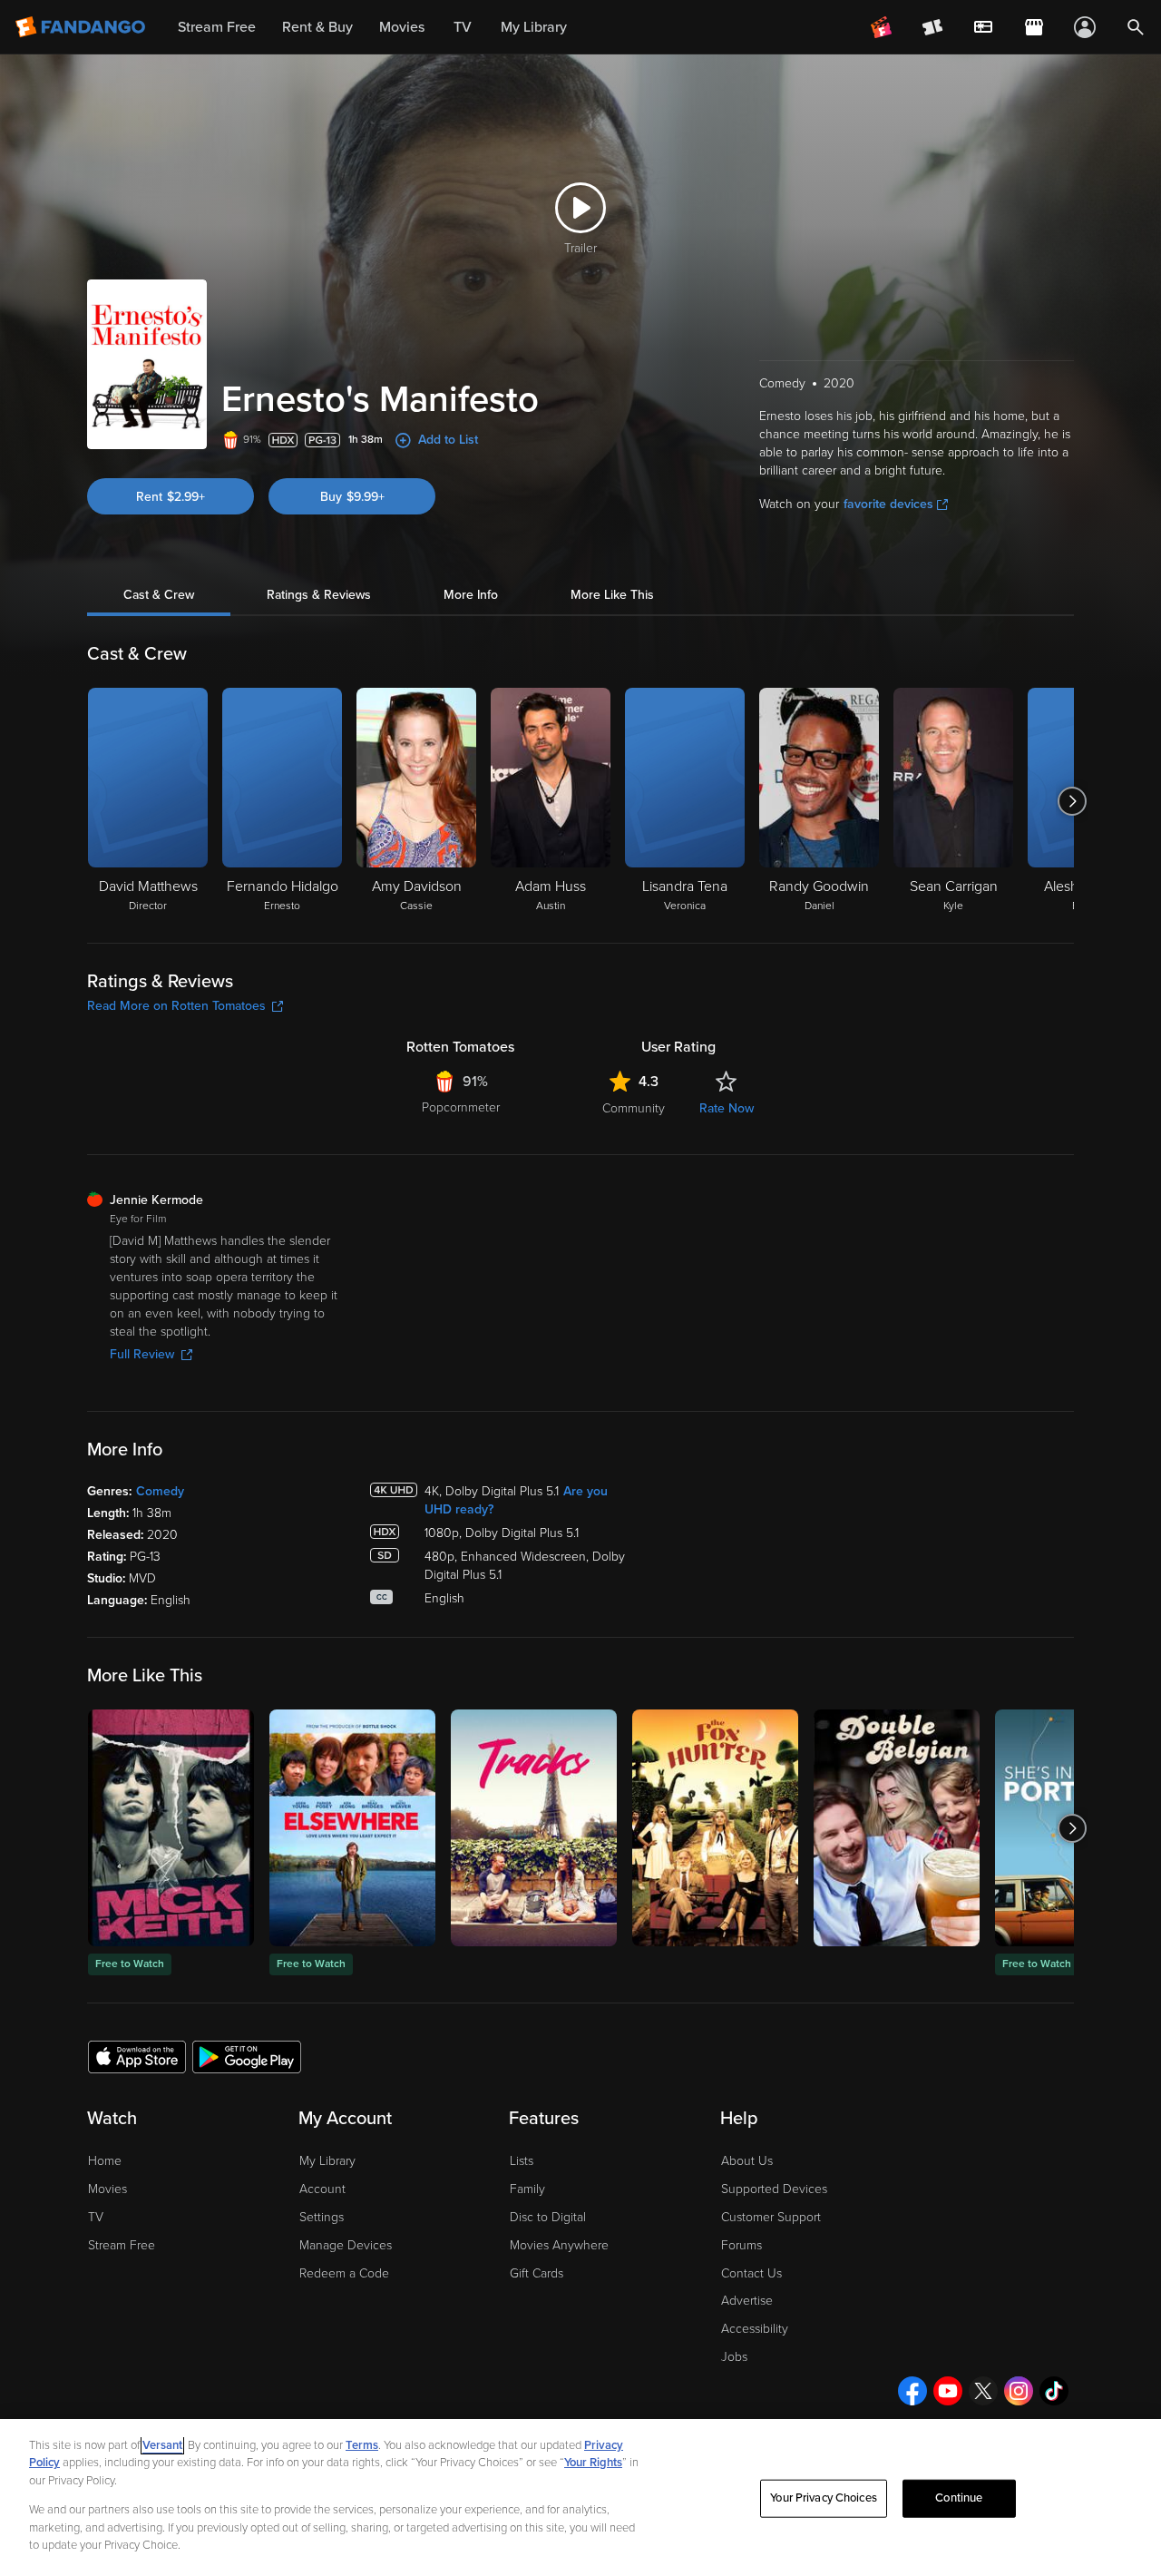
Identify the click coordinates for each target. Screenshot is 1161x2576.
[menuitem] (983, 27)
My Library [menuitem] (534, 27)
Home (105, 2161)
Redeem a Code (344, 2273)
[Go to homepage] (82, 27)
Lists (522, 2161)
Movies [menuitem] (402, 27)
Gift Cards (537, 2273)
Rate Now (727, 1108)
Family (527, 2189)
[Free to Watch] (171, 1828)
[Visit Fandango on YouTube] (948, 2391)
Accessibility (755, 2329)
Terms (362, 2445)
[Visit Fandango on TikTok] (1054, 2391)
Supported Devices (774, 2189)
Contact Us (751, 2273)
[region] (580, 2498)
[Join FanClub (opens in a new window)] (882, 27)
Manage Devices (346, 2245)
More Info (471, 595)
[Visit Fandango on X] (983, 2391)
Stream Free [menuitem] (217, 27)
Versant (162, 2445)
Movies (107, 2189)
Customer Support (771, 2217)
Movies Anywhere (559, 2245)
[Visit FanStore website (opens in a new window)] (1034, 27)
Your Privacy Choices (824, 2498)
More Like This (612, 595)
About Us (747, 2161)
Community (634, 1108)
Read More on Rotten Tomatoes (176, 1006)
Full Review (142, 1354)
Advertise (747, 2301)
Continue (959, 2498)
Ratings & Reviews (319, 595)
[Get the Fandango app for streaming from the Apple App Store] (137, 2056)
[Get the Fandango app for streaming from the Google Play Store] (247, 2056)
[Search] (1136, 27)
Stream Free (122, 2245)
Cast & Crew (159, 595)
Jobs (734, 2357)
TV (96, 2217)
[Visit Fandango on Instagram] (1019, 2391)
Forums (741, 2245)
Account (322, 2189)
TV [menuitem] (463, 27)
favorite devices (888, 504)
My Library (327, 2161)
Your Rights (593, 2463)
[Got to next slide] (1072, 801)
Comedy (160, 1491)
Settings (322, 2217)
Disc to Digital (548, 2217)
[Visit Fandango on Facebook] (912, 2391)
